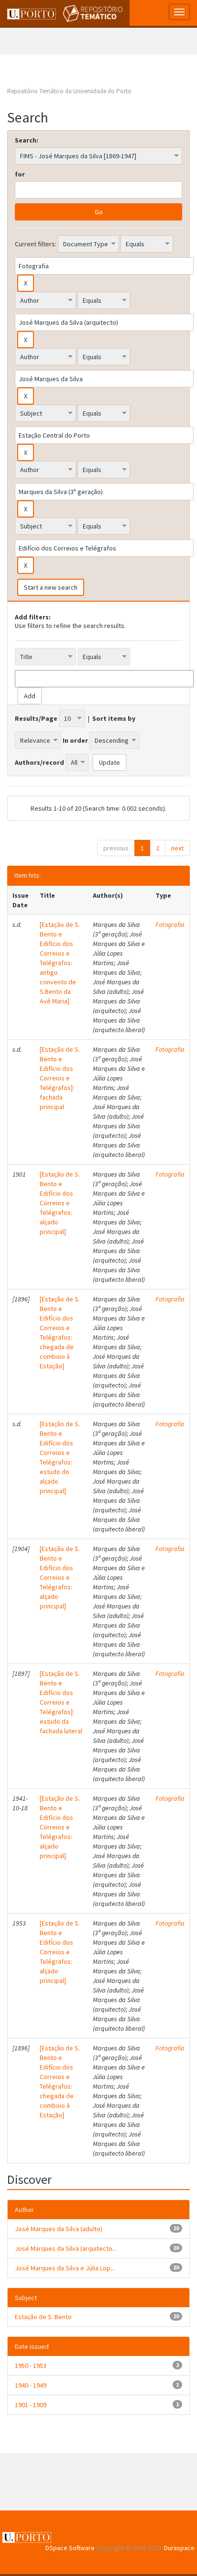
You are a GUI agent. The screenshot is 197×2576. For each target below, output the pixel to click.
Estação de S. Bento (43, 2317)
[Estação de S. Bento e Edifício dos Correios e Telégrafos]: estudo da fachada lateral (61, 1702)
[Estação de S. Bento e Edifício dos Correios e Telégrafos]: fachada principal (60, 1078)
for (20, 174)
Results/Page (36, 718)
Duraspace (179, 2548)
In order (75, 740)
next (177, 848)
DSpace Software (70, 2548)
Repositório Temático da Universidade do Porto (69, 91)
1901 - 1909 (31, 2405)
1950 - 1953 (31, 2366)
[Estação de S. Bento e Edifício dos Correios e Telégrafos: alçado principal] (60, 1203)
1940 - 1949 (31, 2385)
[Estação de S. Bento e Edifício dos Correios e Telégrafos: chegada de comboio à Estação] (60, 1332)
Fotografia (170, 925)
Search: (27, 140)
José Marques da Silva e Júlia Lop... (65, 2268)
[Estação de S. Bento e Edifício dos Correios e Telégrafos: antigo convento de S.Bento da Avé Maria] (60, 963)
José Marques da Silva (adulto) (59, 2229)
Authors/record (39, 762)
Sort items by (114, 718)
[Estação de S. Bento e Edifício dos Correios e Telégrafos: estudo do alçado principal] (60, 1457)
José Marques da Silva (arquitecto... (66, 2248)
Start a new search (51, 587)
